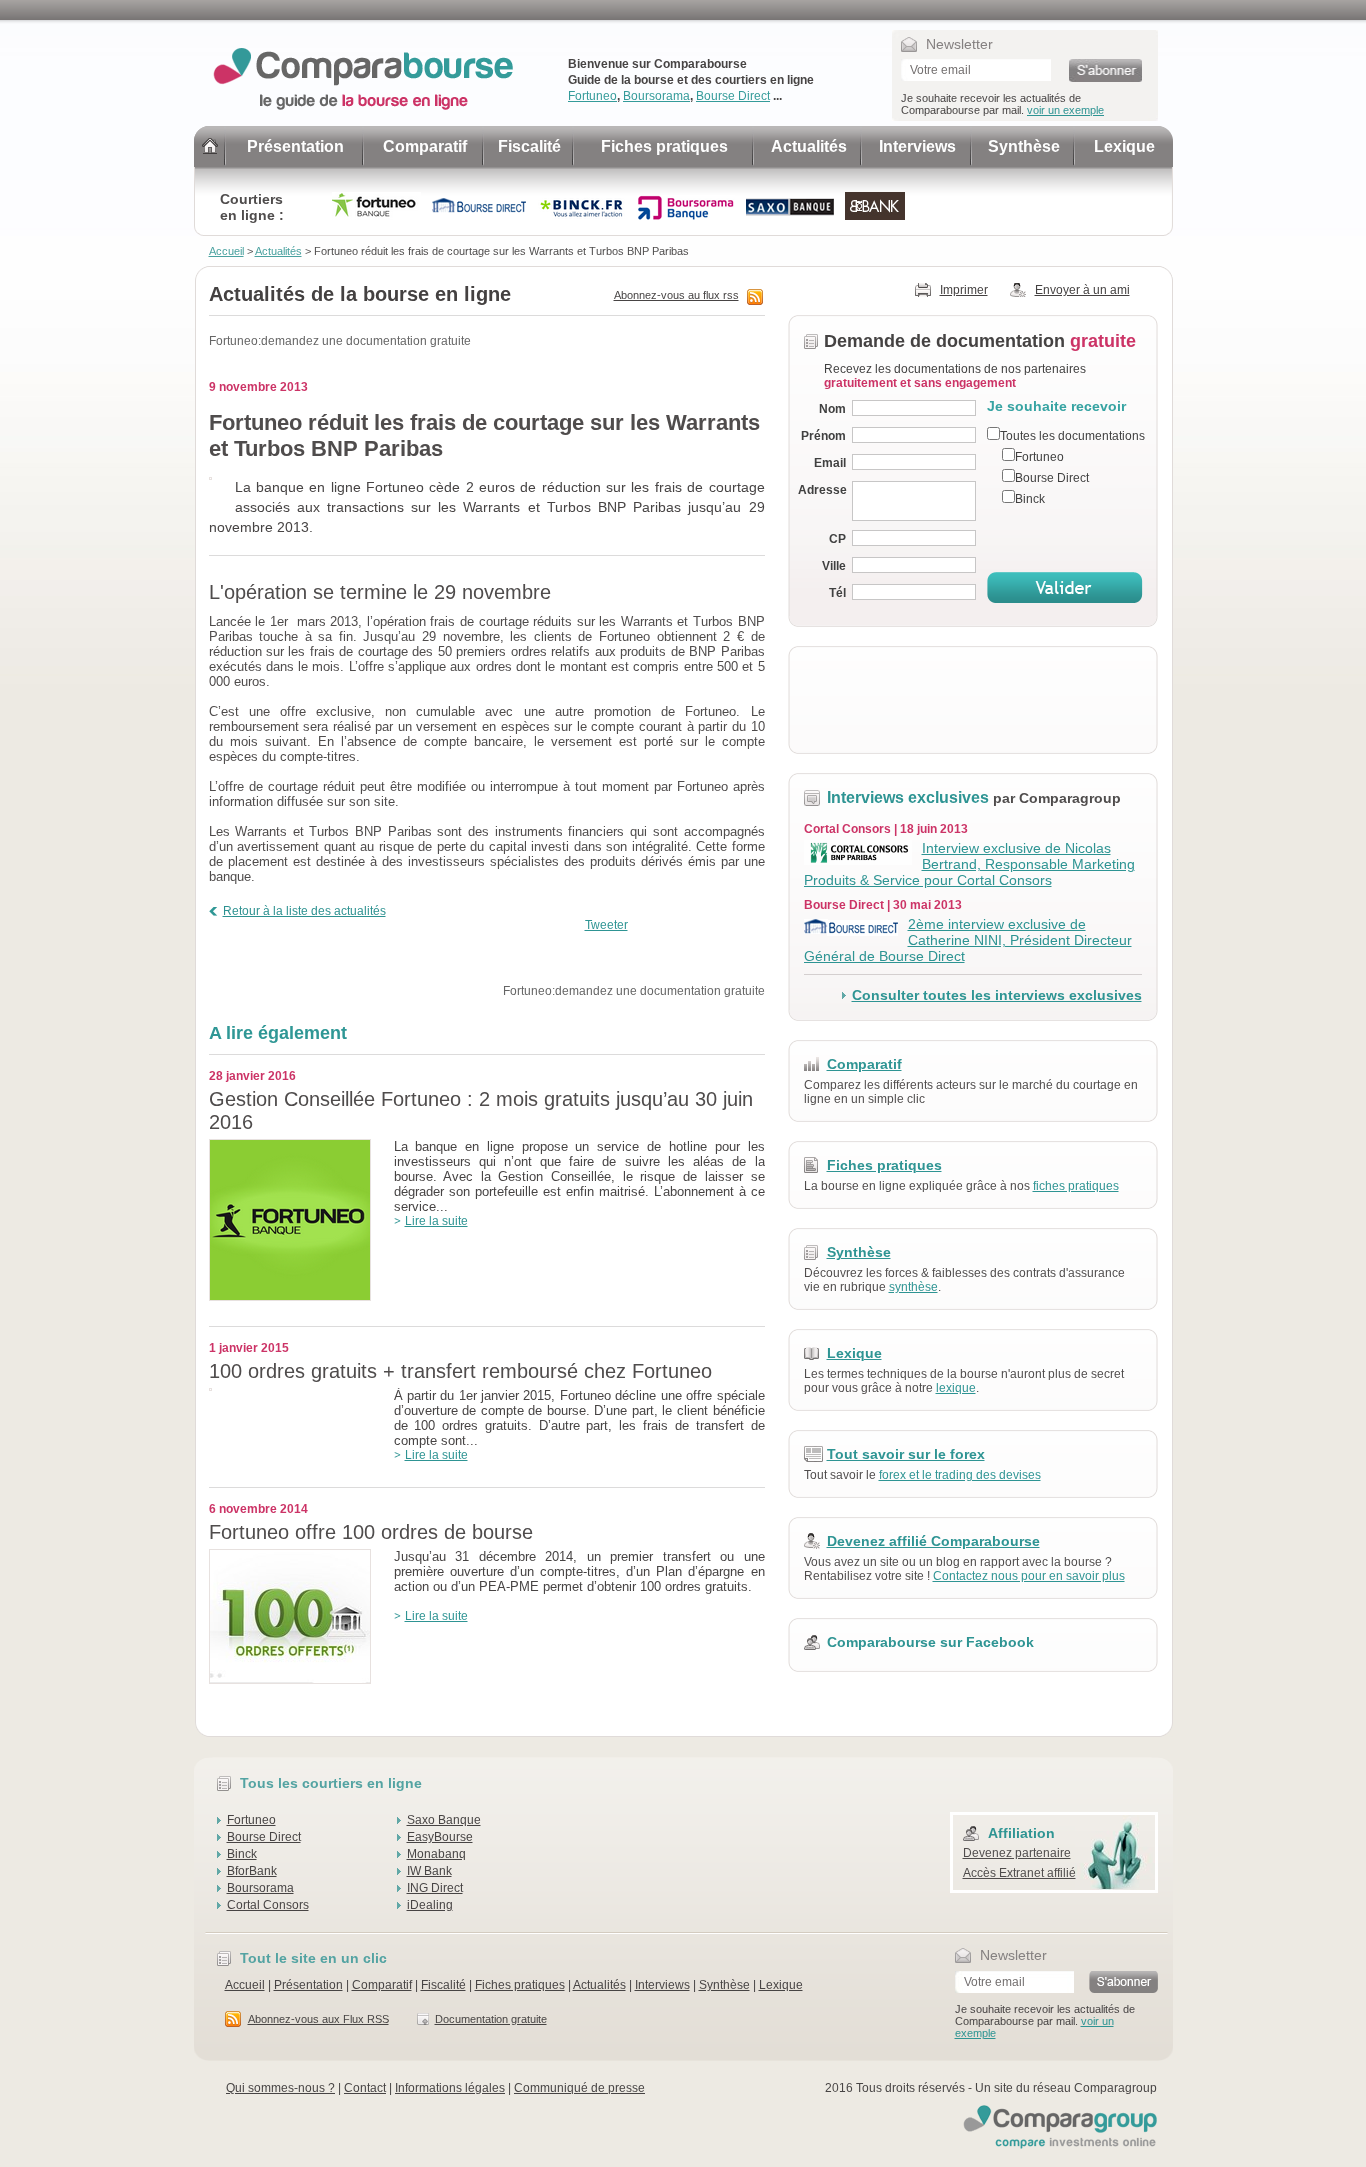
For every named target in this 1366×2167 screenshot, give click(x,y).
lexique (956, 1388)
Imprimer (964, 290)
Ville (834, 566)
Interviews (917, 146)
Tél (837, 593)
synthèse (913, 1287)
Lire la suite (436, 1221)
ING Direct (435, 1888)
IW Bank (429, 1871)
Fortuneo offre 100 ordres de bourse (371, 1532)
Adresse (822, 490)
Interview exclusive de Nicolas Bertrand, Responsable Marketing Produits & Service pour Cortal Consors (969, 864)
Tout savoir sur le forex (906, 1454)
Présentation (295, 146)
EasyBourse (440, 1837)
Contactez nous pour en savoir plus (1029, 1576)
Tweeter (606, 925)
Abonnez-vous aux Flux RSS (318, 2019)
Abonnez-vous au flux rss (676, 295)
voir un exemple (1065, 110)
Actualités (809, 146)
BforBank (252, 1871)
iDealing (430, 1905)
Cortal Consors (268, 1905)
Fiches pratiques (664, 146)
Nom (832, 409)
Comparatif (425, 146)
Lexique (1124, 146)
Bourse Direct (733, 96)
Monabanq (436, 1854)
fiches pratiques (1076, 1186)
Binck (242, 1854)
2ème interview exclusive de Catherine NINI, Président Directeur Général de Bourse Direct (968, 940)
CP (837, 539)
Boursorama (656, 96)
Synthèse (1024, 146)
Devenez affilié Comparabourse (933, 1541)
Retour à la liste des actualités (304, 911)
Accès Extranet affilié (1019, 1873)
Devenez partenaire (1017, 1853)
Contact (365, 2088)
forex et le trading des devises (960, 1475)
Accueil (226, 251)
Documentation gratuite (491, 2019)
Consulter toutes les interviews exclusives (997, 995)
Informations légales (450, 2088)
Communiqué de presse (579, 2088)
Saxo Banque (444, 1820)
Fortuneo (592, 96)
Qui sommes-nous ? (280, 2088)
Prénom (823, 436)
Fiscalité (529, 146)
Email (830, 463)
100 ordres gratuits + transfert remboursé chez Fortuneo (460, 1371)
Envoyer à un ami (1082, 290)
